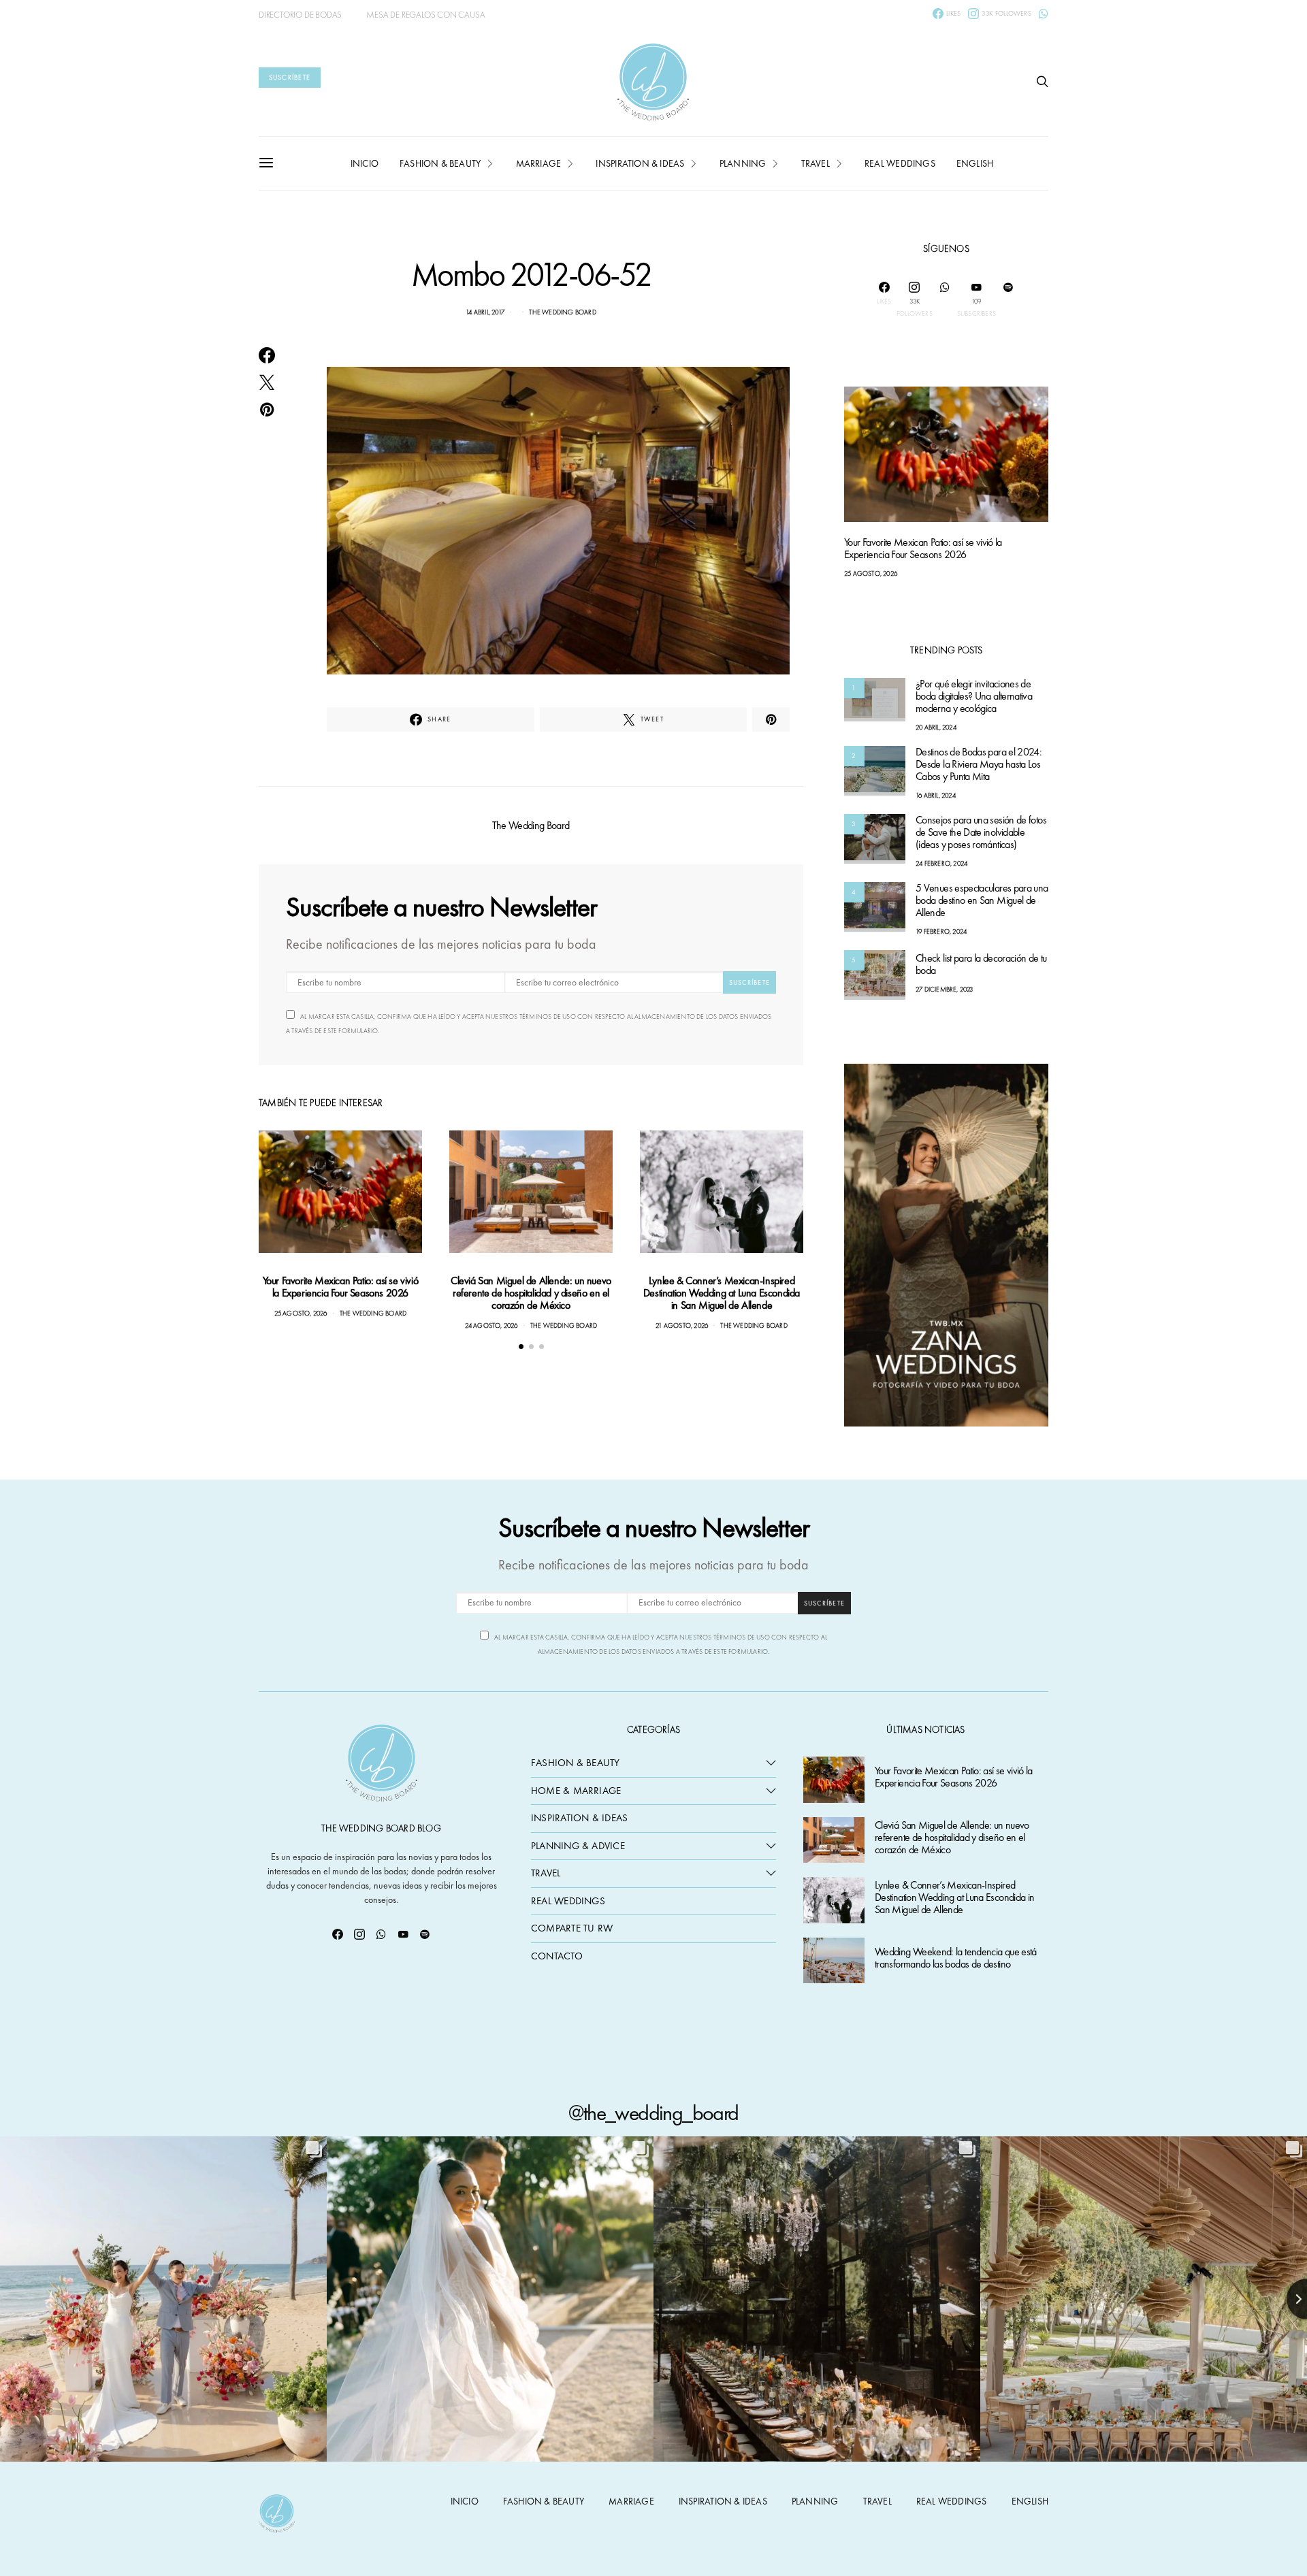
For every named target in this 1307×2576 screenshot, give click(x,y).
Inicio (365, 163)
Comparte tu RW (572, 1928)
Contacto (557, 1956)
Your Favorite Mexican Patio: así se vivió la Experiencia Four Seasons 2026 (341, 1287)
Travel (816, 163)
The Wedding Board (562, 312)
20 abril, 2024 (936, 728)
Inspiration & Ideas (579, 1818)
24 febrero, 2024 (941, 864)
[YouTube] (403, 1934)
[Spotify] (1008, 299)
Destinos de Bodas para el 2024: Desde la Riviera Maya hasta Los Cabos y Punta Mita (979, 765)
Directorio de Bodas (300, 15)
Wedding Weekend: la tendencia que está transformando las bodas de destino (956, 1958)
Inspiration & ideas (640, 163)
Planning (743, 163)
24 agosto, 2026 (491, 1325)
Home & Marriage (576, 1791)
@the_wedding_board (653, 2113)
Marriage (539, 163)
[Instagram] (359, 1934)
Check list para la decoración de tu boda (981, 965)
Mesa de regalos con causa (425, 15)
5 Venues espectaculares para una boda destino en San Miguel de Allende (982, 901)
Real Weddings (900, 163)
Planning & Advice (578, 1846)
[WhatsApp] (1044, 14)
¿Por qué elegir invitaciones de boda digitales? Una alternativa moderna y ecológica (974, 697)
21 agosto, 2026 (682, 1325)
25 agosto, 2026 (301, 1313)
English (975, 163)
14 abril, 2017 (485, 312)
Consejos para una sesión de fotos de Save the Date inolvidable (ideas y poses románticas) (981, 833)
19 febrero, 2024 (941, 932)
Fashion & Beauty (576, 1763)
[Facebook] (338, 1934)
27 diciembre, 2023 (945, 990)
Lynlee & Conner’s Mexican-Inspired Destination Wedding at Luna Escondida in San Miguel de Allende (722, 1293)
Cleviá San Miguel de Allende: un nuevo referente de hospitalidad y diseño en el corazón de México (531, 1293)
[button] (521, 1347)
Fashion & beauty (440, 163)
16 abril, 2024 (936, 796)
